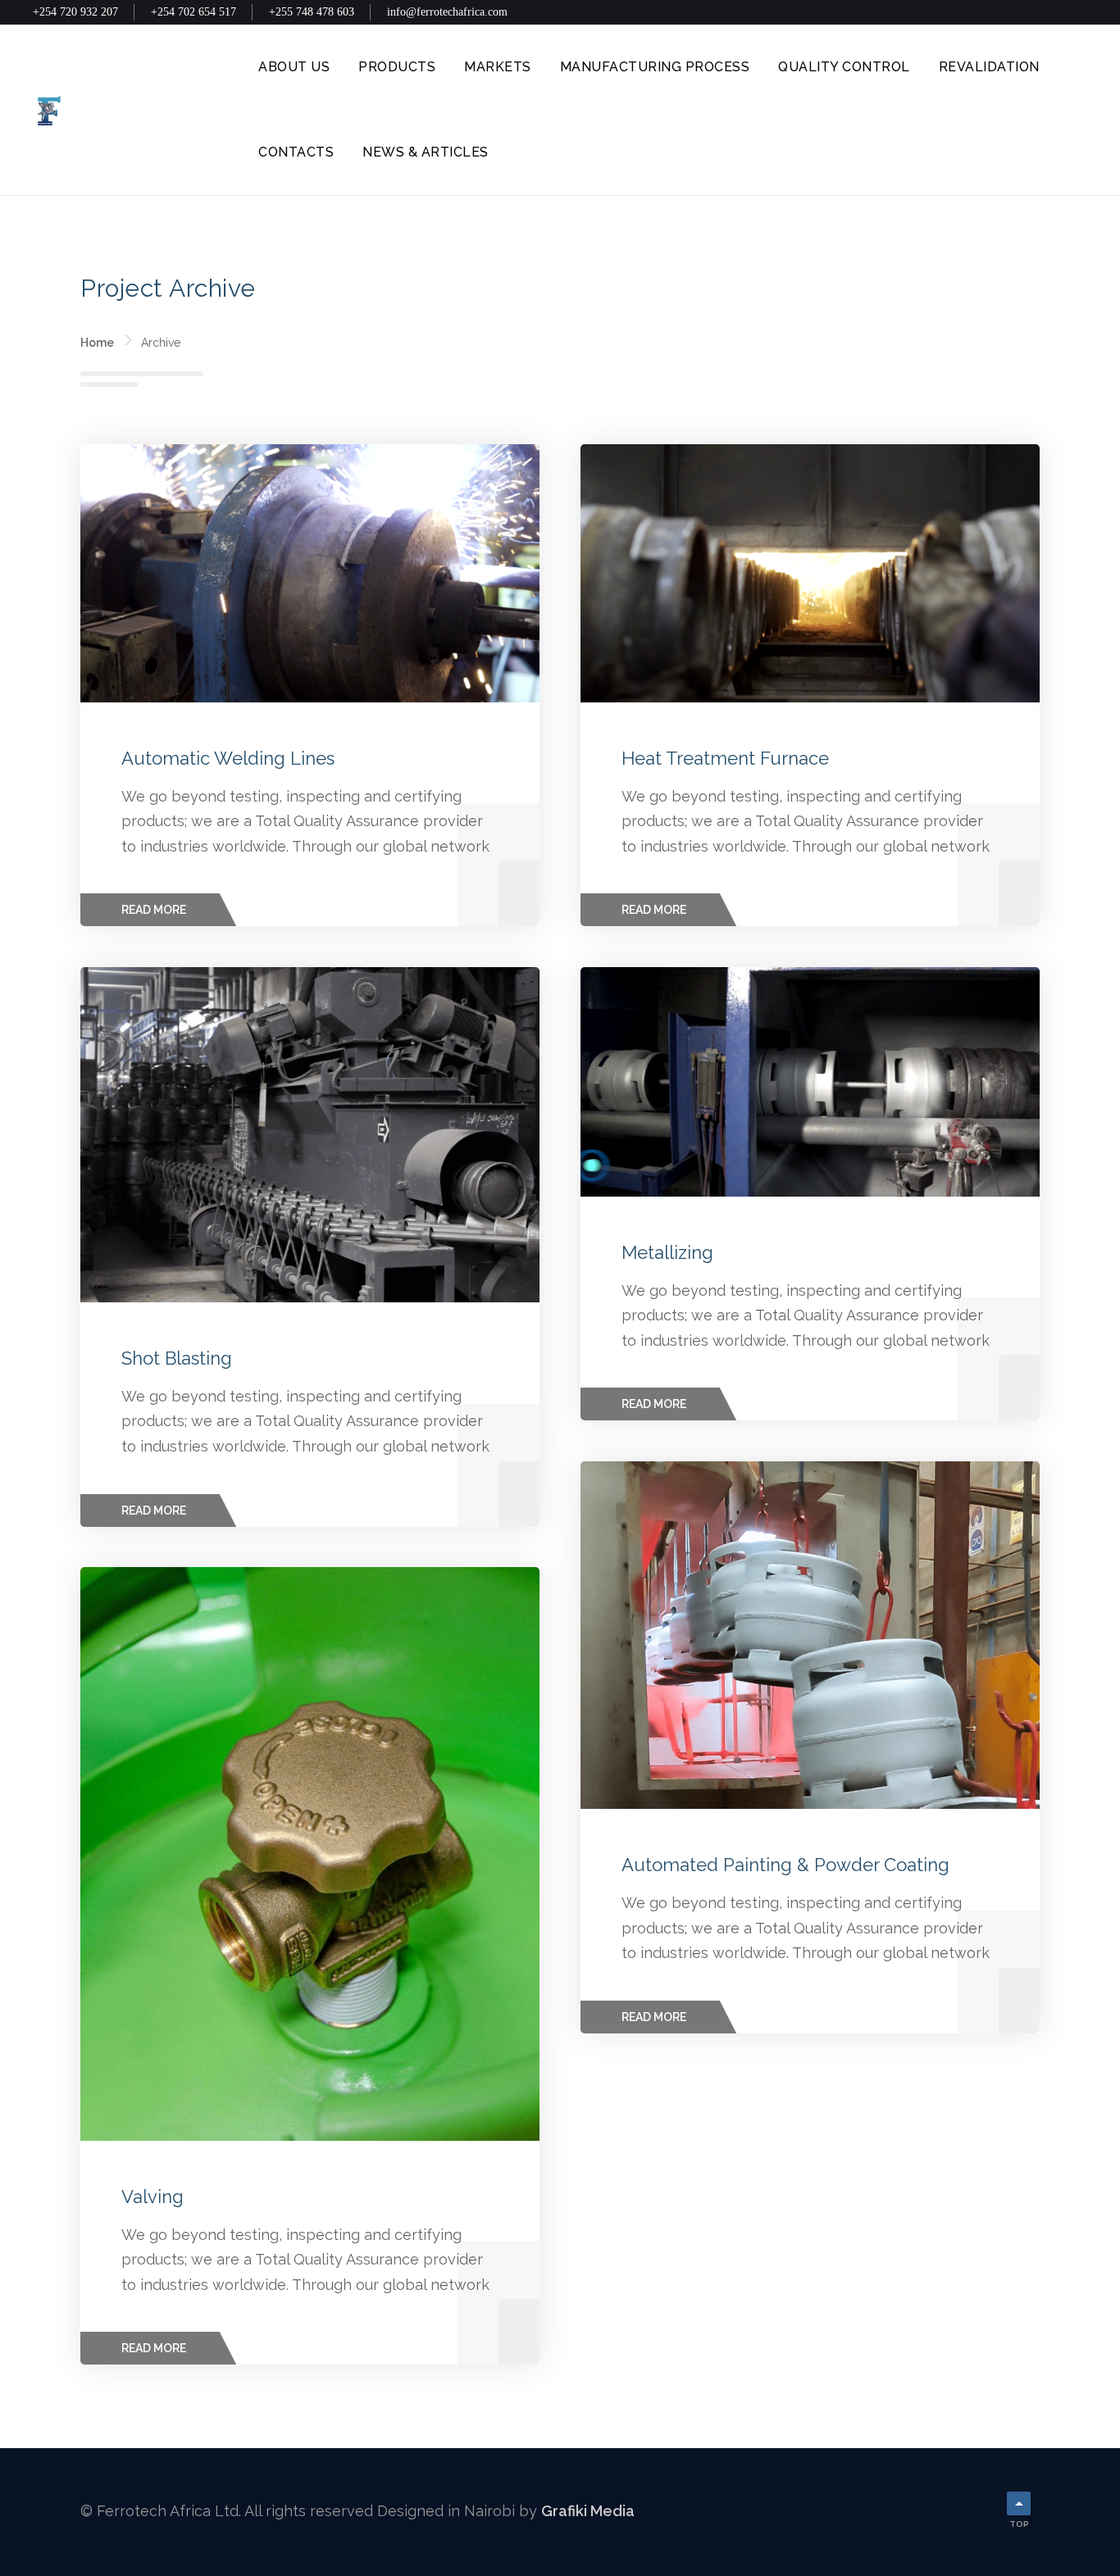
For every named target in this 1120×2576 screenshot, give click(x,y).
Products (397, 67)
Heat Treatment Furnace (725, 758)
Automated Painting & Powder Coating (785, 1865)
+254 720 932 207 (75, 12)
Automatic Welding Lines (228, 758)
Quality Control (844, 67)
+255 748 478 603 (312, 12)
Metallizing (667, 1252)
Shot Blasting (177, 1358)
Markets (498, 67)
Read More (154, 910)
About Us (294, 67)
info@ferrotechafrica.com (447, 12)
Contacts (296, 152)
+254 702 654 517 (193, 12)
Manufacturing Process (655, 67)
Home (97, 343)
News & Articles (426, 152)
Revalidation (989, 67)
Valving (153, 2197)
